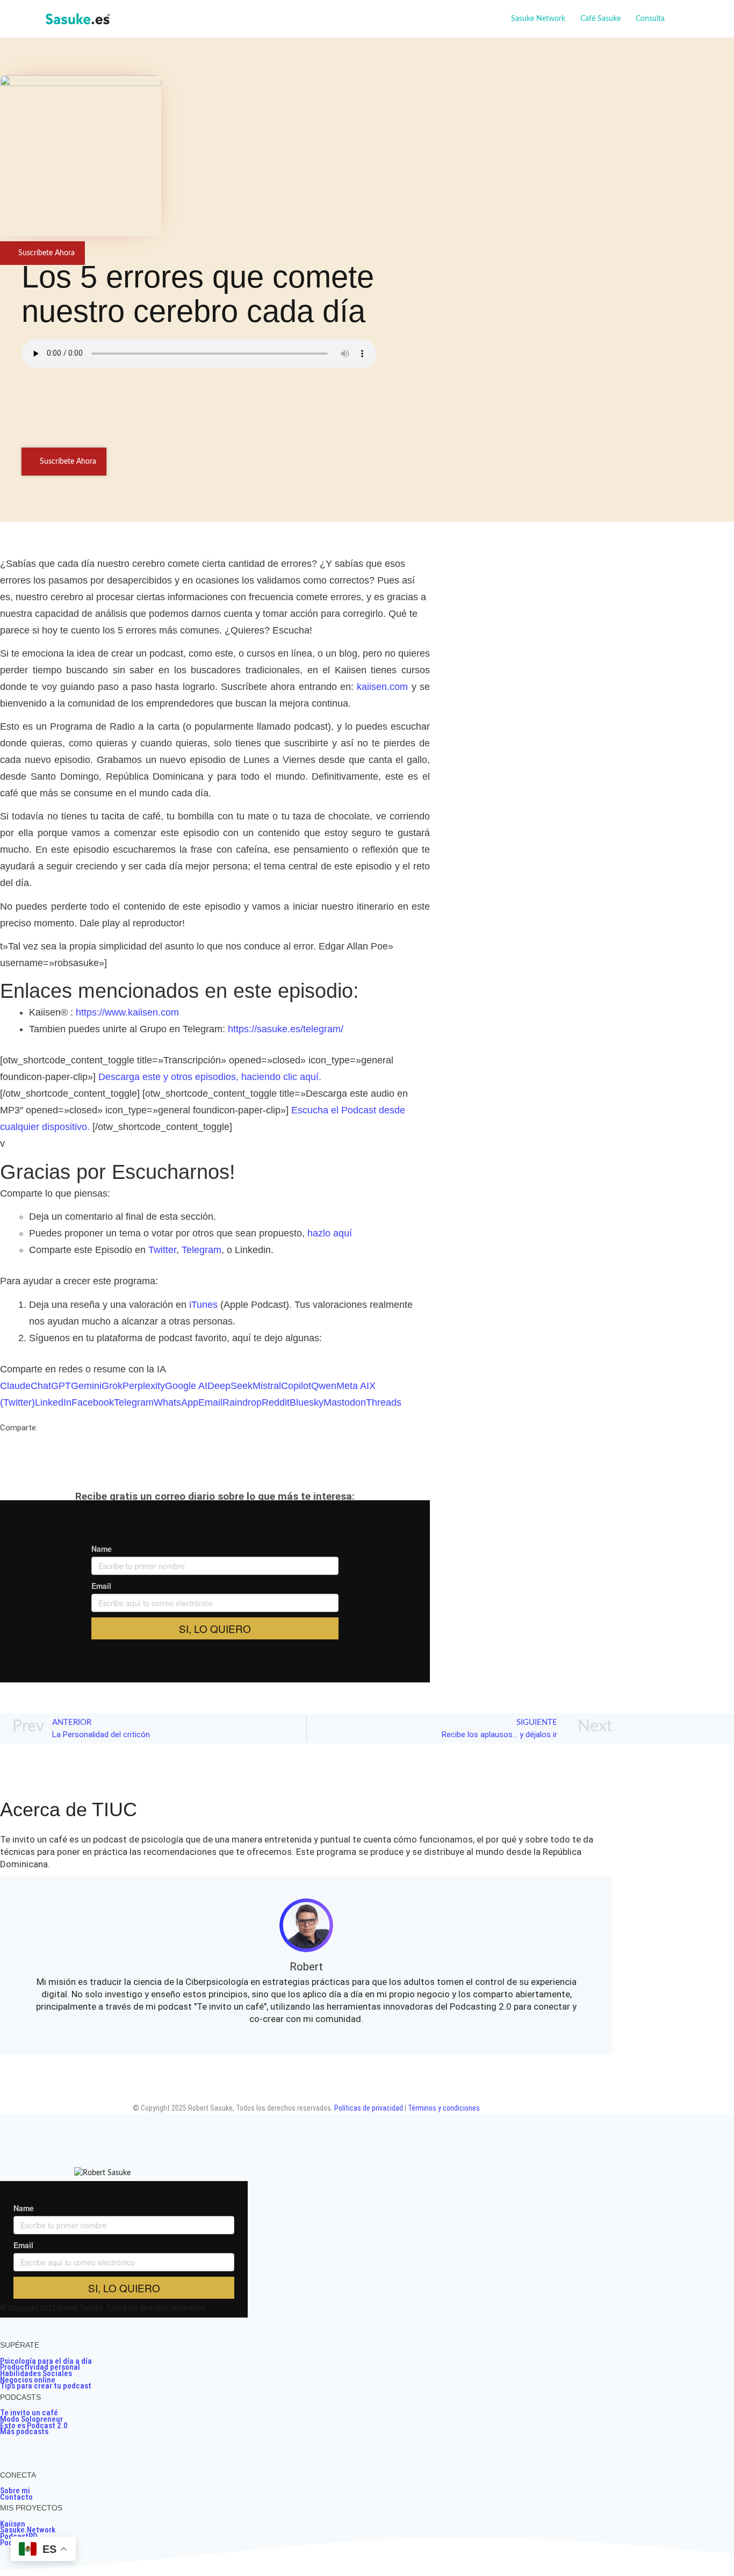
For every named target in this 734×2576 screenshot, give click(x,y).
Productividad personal (40, 2367)
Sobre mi (15, 2491)
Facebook (93, 1402)
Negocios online (28, 2380)
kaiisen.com (382, 687)
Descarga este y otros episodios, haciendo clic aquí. (210, 1077)
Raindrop (242, 1402)
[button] (669, 19)
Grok (112, 1386)
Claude (15, 1386)
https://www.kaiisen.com (127, 1012)
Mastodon (345, 1402)
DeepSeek (230, 1386)
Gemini (86, 1386)
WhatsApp (176, 1402)
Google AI (186, 1386)
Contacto (16, 2497)
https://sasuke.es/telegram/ (286, 1029)
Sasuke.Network (28, 2530)
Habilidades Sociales (36, 2373)
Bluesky (307, 1402)
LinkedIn (53, 1402)
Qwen (324, 1386)
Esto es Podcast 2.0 (34, 2426)
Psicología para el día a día (46, 2361)
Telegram (202, 1250)
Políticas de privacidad (369, 2108)
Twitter (162, 1250)
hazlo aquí (330, 1233)
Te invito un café (29, 2413)
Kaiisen (13, 2524)
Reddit (276, 1402)
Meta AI (353, 1386)
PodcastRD (19, 2536)
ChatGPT (51, 1386)
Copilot (296, 1386)
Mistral (267, 1386)
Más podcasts (24, 2431)
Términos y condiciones (444, 2108)
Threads (384, 1402)
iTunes (203, 1305)
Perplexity (144, 1386)
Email (210, 1402)
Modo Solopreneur (31, 2419)
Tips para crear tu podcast (46, 2386)
